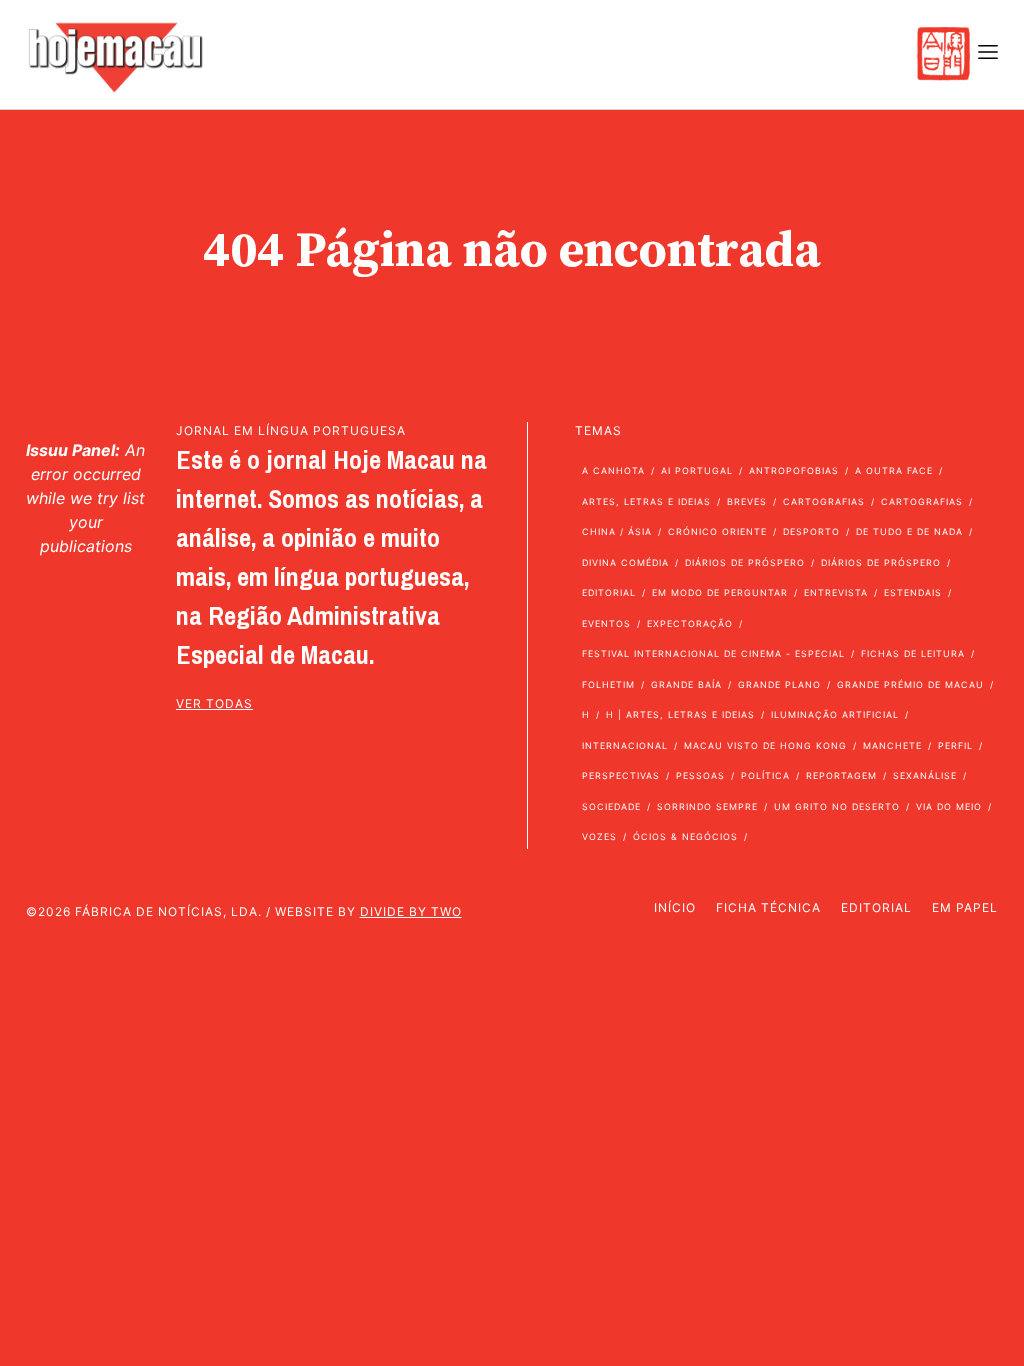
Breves (747, 501)
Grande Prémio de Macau (910, 684)
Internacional (625, 745)
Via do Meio (949, 806)
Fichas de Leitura (913, 653)
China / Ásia (617, 531)
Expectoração (690, 623)
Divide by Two (411, 911)
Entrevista (836, 592)
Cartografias (824, 501)
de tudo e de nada (909, 531)
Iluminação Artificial (835, 714)
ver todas (214, 703)
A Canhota (613, 470)
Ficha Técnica (768, 907)
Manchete (892, 745)
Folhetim (608, 684)
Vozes (599, 836)
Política (765, 775)
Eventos (606, 623)
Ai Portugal (697, 470)
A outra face (894, 470)
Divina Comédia (625, 562)
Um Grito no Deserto (837, 806)
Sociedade (611, 806)
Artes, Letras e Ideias (646, 501)
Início (675, 907)
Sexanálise (925, 775)
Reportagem (841, 775)
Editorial (609, 592)
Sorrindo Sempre (707, 806)
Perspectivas (621, 775)
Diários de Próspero (745, 562)
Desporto (811, 531)
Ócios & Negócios (685, 836)
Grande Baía (686, 684)
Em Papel (965, 907)
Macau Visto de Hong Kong (765, 745)
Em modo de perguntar (720, 592)
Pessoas (700, 775)
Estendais (913, 592)
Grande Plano (779, 684)
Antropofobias (794, 470)
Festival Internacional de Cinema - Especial (713, 653)
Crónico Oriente (717, 531)
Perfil (955, 745)
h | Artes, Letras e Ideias (680, 714)
